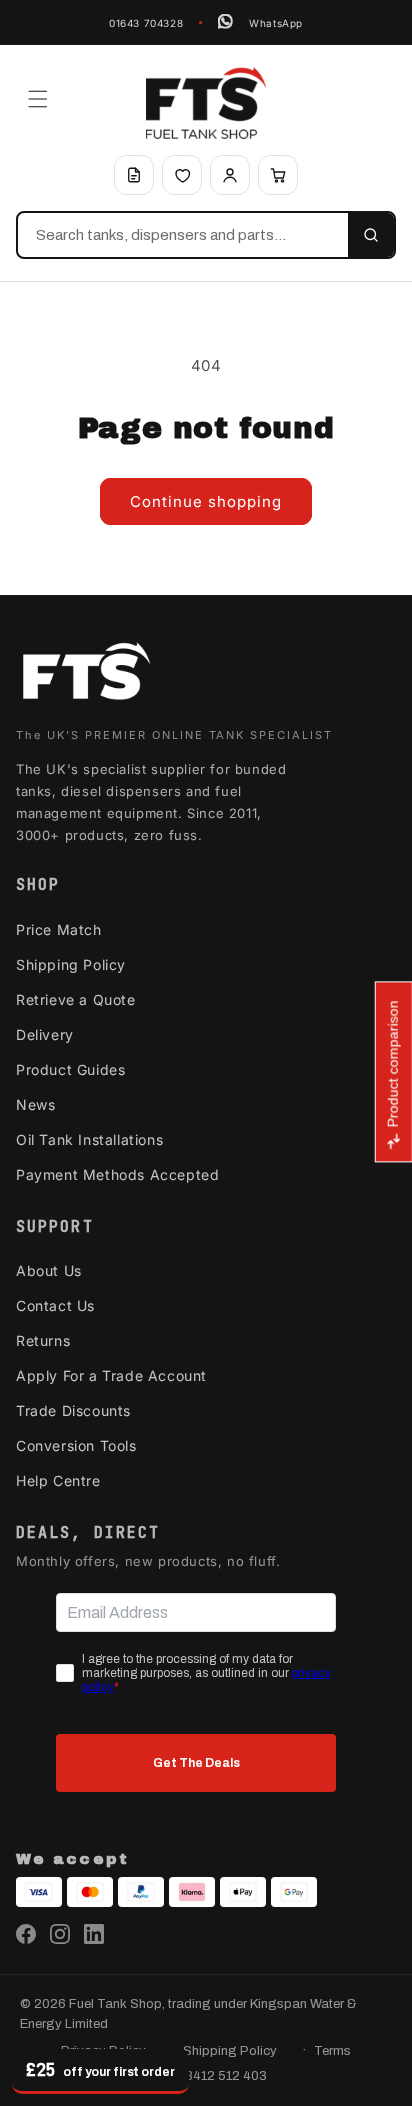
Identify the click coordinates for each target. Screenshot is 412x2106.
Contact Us (55, 1305)
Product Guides (70, 1069)
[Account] (230, 175)
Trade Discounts (73, 1410)
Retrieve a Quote (76, 999)
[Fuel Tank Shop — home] (206, 103)
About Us (49, 1270)
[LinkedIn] (94, 1934)
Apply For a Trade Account (111, 1375)
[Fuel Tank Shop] (86, 675)
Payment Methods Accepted (117, 1174)
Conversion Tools (76, 1445)
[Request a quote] (134, 175)
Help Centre (58, 1480)
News (35, 1104)
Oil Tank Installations (89, 1139)
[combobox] (183, 235)
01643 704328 (146, 23)
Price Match (59, 929)
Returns (43, 1340)
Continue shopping (206, 501)
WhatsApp (276, 23)
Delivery (45, 1034)
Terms (332, 2051)
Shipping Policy (71, 964)
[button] (38, 99)
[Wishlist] (182, 175)
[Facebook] (26, 1934)
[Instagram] (60, 1934)
